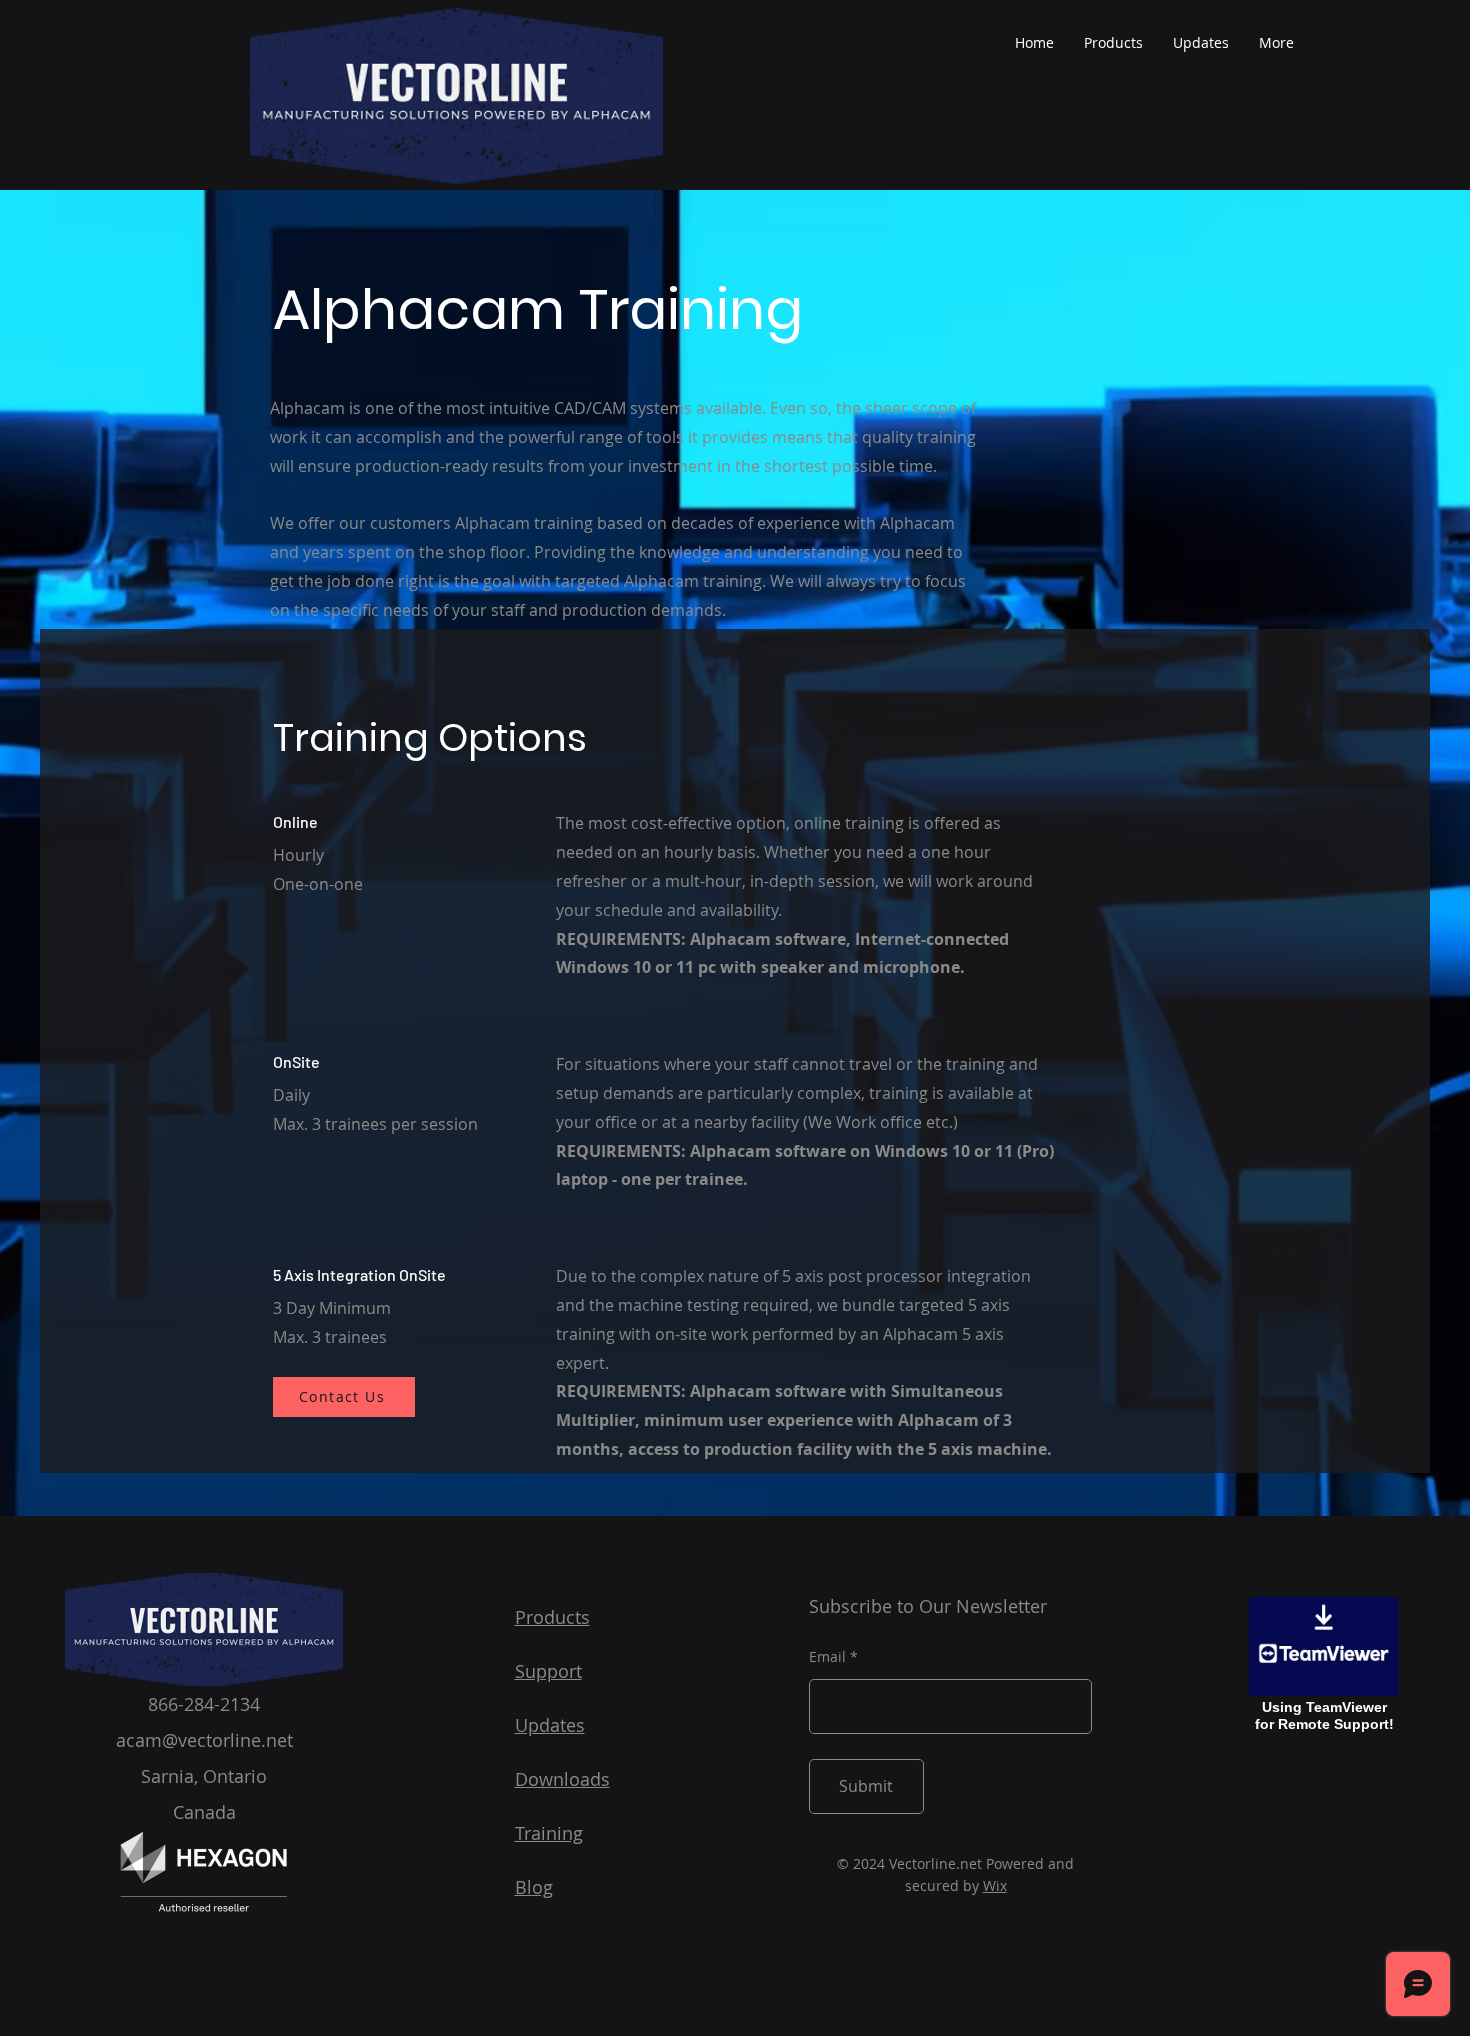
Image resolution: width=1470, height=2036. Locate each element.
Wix (995, 1885)
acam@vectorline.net (204, 1740)
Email (827, 1657)
